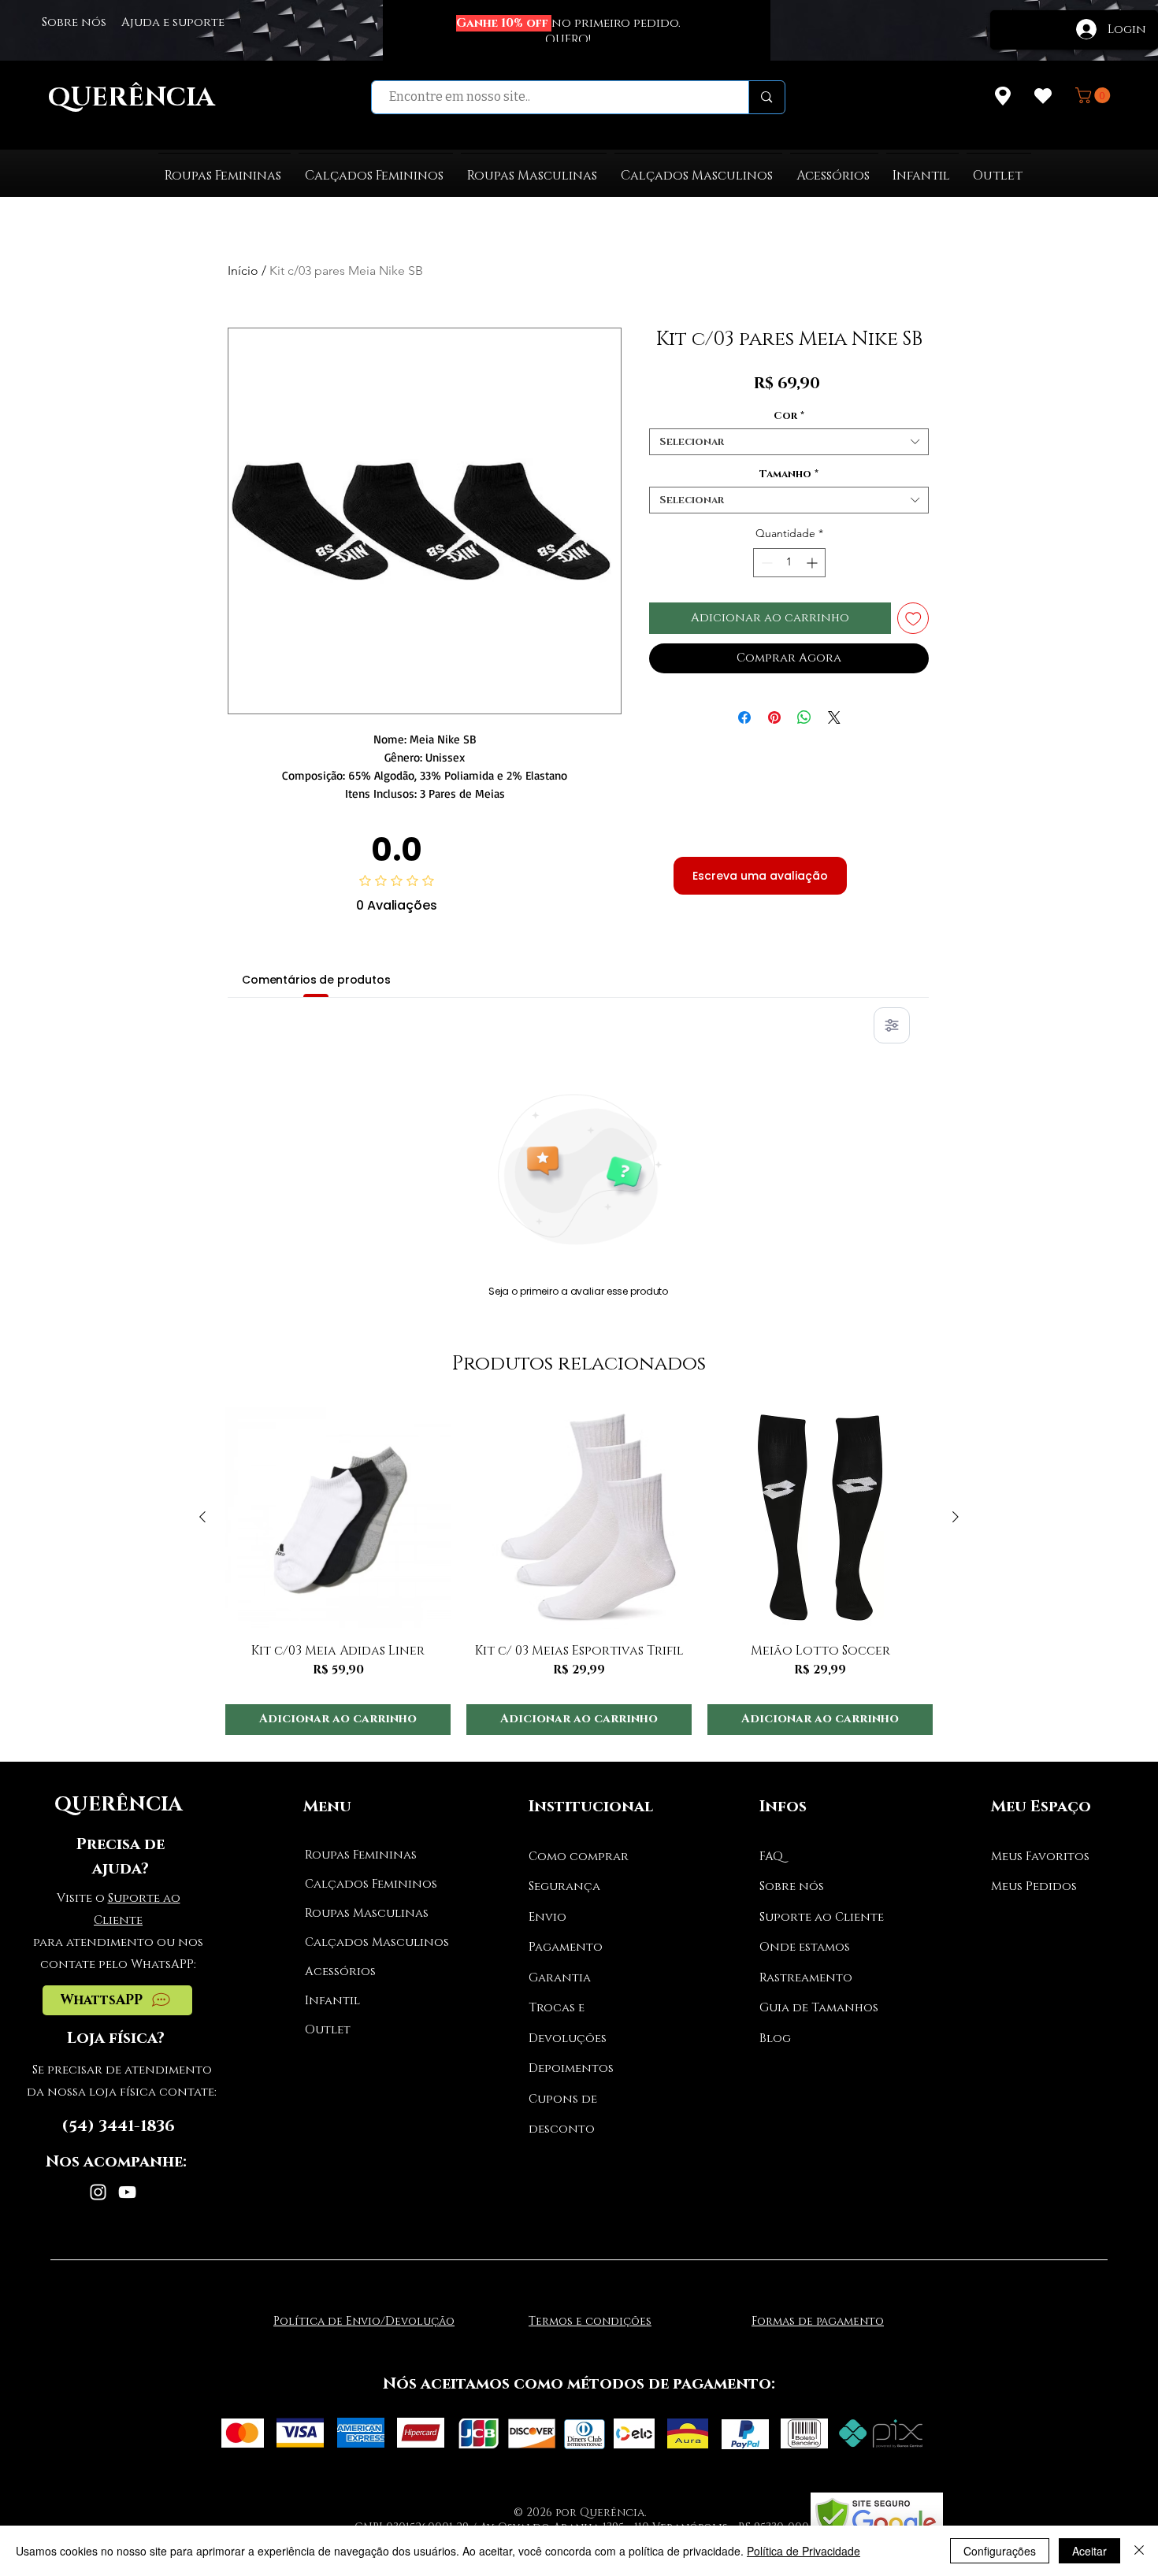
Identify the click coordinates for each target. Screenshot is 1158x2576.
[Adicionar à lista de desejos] (913, 619)
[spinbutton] (789, 563)
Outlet (328, 2030)
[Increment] (813, 563)
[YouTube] (127, 2192)
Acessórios (340, 1972)
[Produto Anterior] (202, 1517)
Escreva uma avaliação (760, 876)
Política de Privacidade (804, 2551)
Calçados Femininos (364, 1884)
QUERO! (568, 40)
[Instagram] (98, 2192)
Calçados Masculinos (364, 1942)
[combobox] (789, 442)
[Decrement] (765, 563)
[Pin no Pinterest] (774, 717)
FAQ (771, 1857)
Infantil (332, 2001)
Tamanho (789, 474)
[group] (579, 1570)
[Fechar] (1139, 2551)
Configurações (1000, 2551)
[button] (1095, 95)
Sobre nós (792, 1887)
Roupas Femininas (361, 1855)
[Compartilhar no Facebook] (744, 717)
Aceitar (1089, 2551)
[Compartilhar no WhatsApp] (804, 717)
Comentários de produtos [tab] (316, 980)
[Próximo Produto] (956, 1517)
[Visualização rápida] (338, 1518)
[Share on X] (834, 717)
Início (243, 271)
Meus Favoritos (1040, 1857)
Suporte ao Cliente (822, 1917)
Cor (789, 416)
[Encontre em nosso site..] (766, 97)
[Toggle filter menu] (892, 1025)
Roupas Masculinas (364, 1913)
